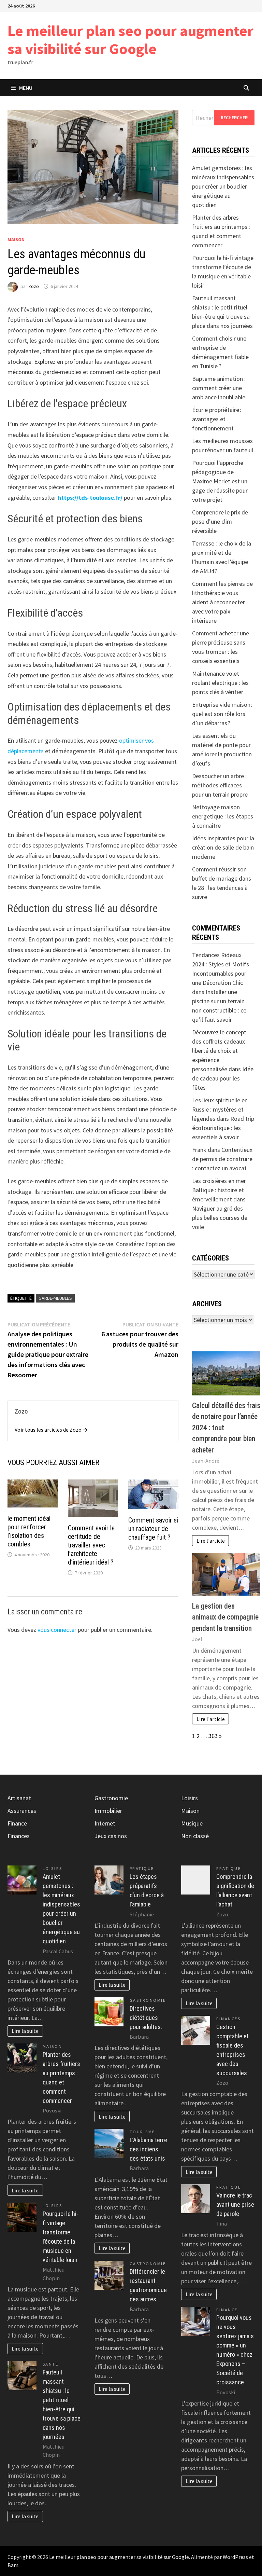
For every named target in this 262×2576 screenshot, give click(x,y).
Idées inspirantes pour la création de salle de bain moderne (223, 847)
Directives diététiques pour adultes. (146, 2018)
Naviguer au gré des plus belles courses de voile (220, 1218)
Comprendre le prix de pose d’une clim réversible (220, 521)
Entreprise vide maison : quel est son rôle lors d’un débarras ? (222, 714)
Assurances (22, 1811)
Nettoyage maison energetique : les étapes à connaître (223, 816)
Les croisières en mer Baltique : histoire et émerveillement (219, 1190)
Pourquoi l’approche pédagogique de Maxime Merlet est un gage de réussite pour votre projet (220, 481)
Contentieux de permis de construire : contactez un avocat (222, 1159)
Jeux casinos (111, 1836)
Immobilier (108, 1811)
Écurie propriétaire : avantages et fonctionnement (217, 419)
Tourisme (142, 2132)
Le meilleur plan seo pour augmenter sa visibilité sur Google (130, 40)
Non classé (195, 1836)
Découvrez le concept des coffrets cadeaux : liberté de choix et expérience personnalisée (220, 1051)
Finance (17, 1823)
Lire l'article (211, 1541)
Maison (16, 239)
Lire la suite (25, 2031)
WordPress (235, 2557)
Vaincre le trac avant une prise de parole (235, 2205)
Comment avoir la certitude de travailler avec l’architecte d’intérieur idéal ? (91, 1545)
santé (51, 2364)
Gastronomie (111, 1798)
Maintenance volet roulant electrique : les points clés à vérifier (220, 683)
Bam (13, 2565)
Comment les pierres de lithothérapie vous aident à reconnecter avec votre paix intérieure (222, 602)
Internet (105, 1823)
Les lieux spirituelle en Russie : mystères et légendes (220, 1109)
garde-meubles (55, 1298)
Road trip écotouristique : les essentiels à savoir (223, 1128)
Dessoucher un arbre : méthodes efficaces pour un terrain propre (220, 785)
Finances (19, 1836)
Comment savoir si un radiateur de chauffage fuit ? (153, 1529)
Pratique (142, 1868)
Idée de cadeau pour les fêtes (223, 1078)
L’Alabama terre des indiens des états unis (148, 2149)
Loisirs (53, 1868)
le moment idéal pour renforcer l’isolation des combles (29, 1531)
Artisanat (19, 1798)
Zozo (34, 286)
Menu (26, 88)
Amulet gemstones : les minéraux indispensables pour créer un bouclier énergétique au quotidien (223, 186)
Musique (192, 1823)
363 (213, 1736)
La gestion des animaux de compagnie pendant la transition (225, 1617)
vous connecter (57, 1630)
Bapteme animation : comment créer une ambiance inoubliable (219, 388)
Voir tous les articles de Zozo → (51, 1430)
